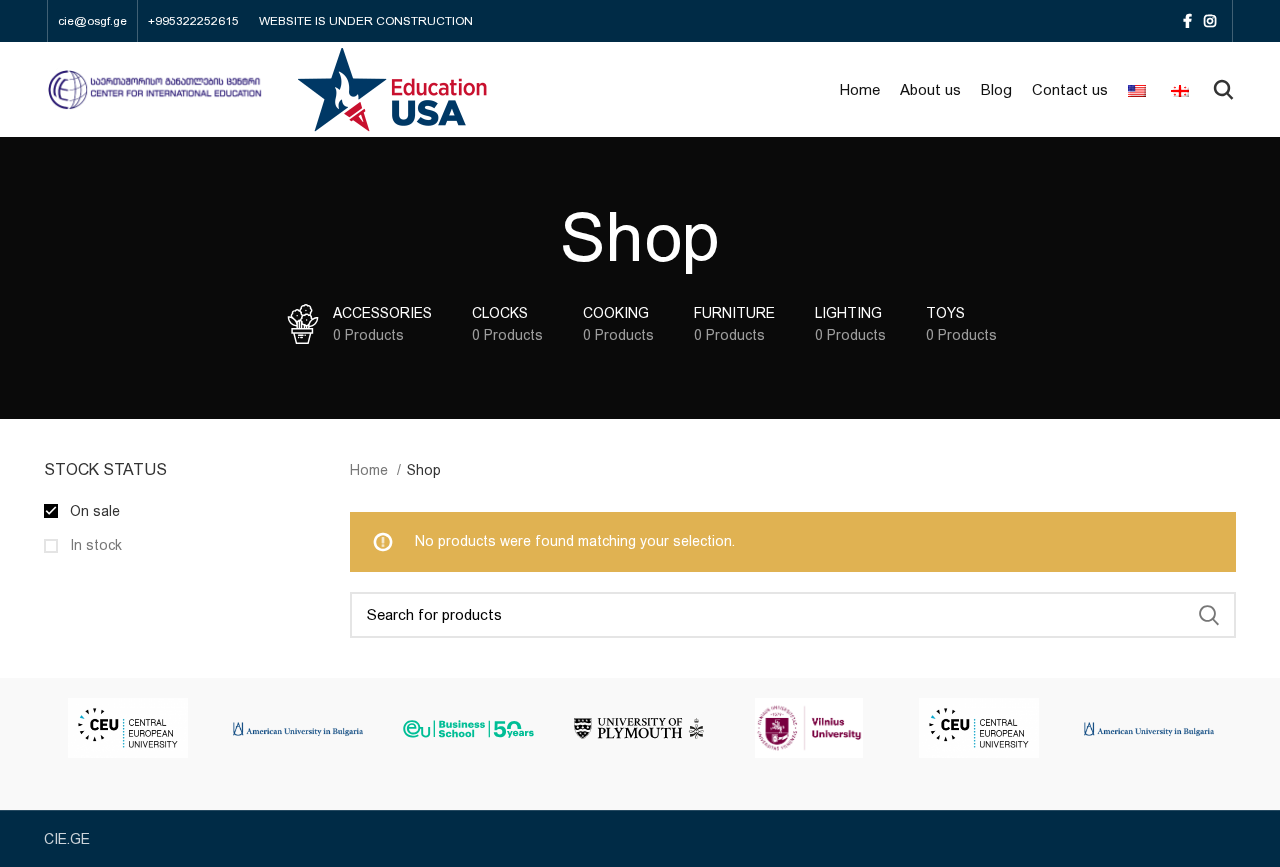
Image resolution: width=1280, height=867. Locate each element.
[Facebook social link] (1187, 21)
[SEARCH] (1209, 615)
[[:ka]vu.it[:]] (809, 728)
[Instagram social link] (1210, 21)
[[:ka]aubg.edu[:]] (298, 727)
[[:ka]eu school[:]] (468, 727)
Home (371, 470)
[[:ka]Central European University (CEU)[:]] (128, 728)
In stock (94, 545)
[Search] (1223, 90)
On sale (93, 511)
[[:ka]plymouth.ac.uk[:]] (639, 727)
